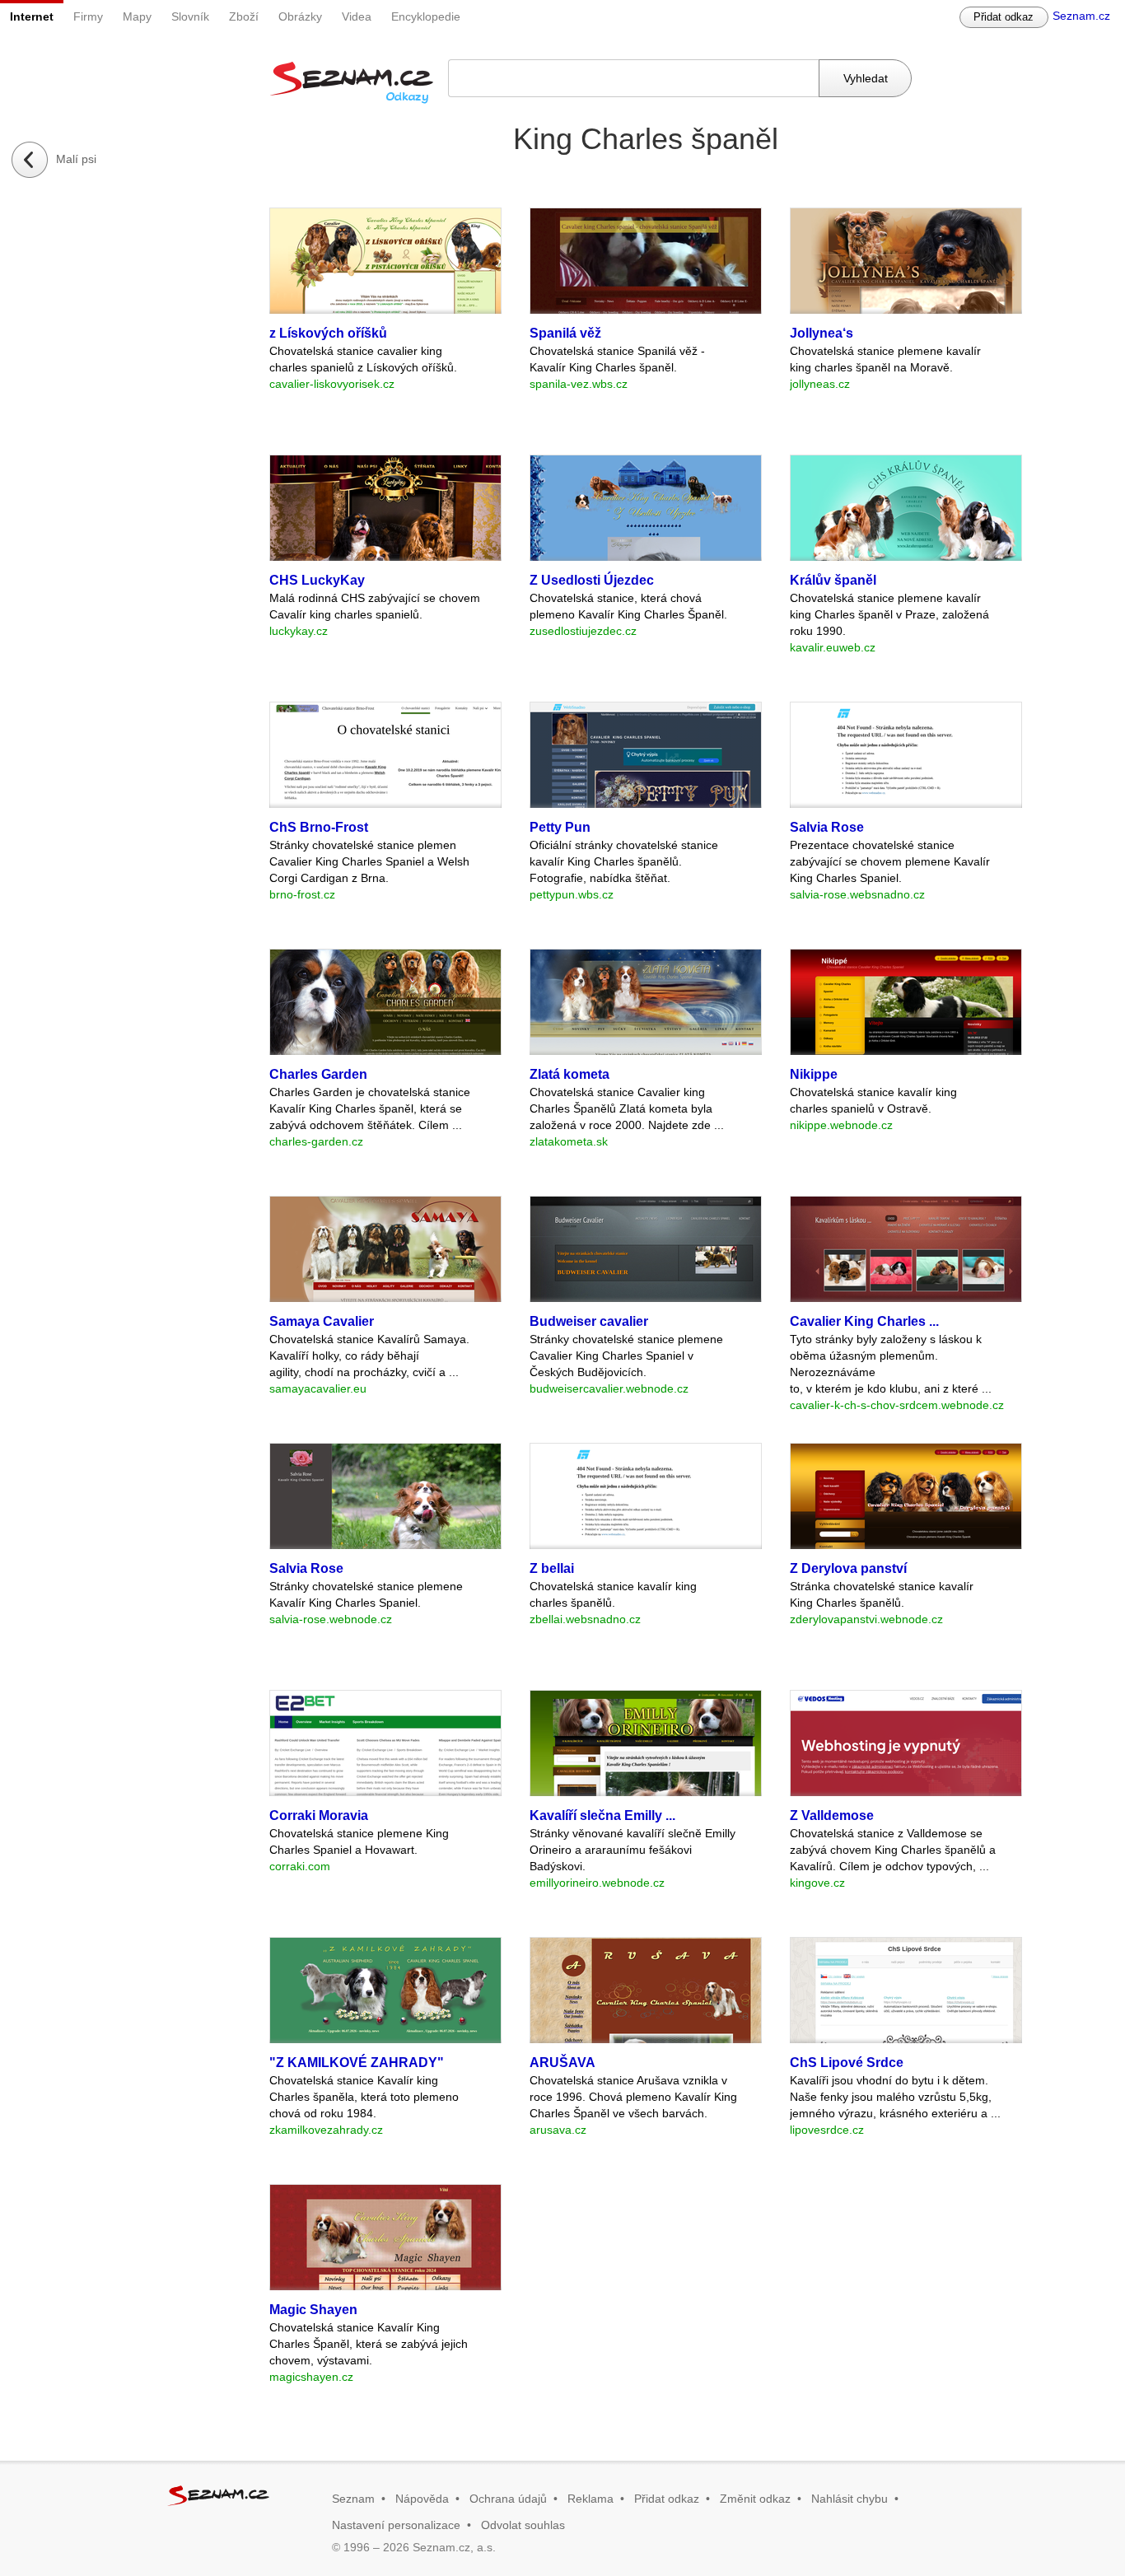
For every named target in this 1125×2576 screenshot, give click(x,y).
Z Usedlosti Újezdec (592, 580)
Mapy (137, 16)
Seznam (353, 2499)
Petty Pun (560, 827)
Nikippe (814, 1074)
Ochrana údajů (508, 2499)
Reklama (591, 2499)
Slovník (190, 16)
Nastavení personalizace (396, 2525)
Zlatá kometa (570, 1074)
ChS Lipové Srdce (847, 2063)
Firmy (88, 16)
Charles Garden (318, 1074)
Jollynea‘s (822, 333)
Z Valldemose (832, 1815)
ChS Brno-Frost (319, 827)
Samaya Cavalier (322, 1321)
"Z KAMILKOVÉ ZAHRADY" (357, 2063)
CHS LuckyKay (317, 580)
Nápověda (422, 2499)
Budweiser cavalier (589, 1321)
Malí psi (76, 159)
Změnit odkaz (755, 2499)
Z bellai (552, 1568)
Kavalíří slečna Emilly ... (602, 1815)
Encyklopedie (426, 16)
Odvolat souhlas (523, 2525)
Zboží (244, 16)
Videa (357, 16)
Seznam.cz (1081, 16)
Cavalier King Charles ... (864, 1321)
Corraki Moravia (319, 1815)
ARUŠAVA (562, 2063)
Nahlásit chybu (850, 2499)
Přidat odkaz (1004, 17)
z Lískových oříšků (328, 333)
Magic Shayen (313, 2310)
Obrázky (300, 16)
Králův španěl (833, 580)
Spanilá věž (565, 333)
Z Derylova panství (848, 1568)
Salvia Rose (827, 827)
